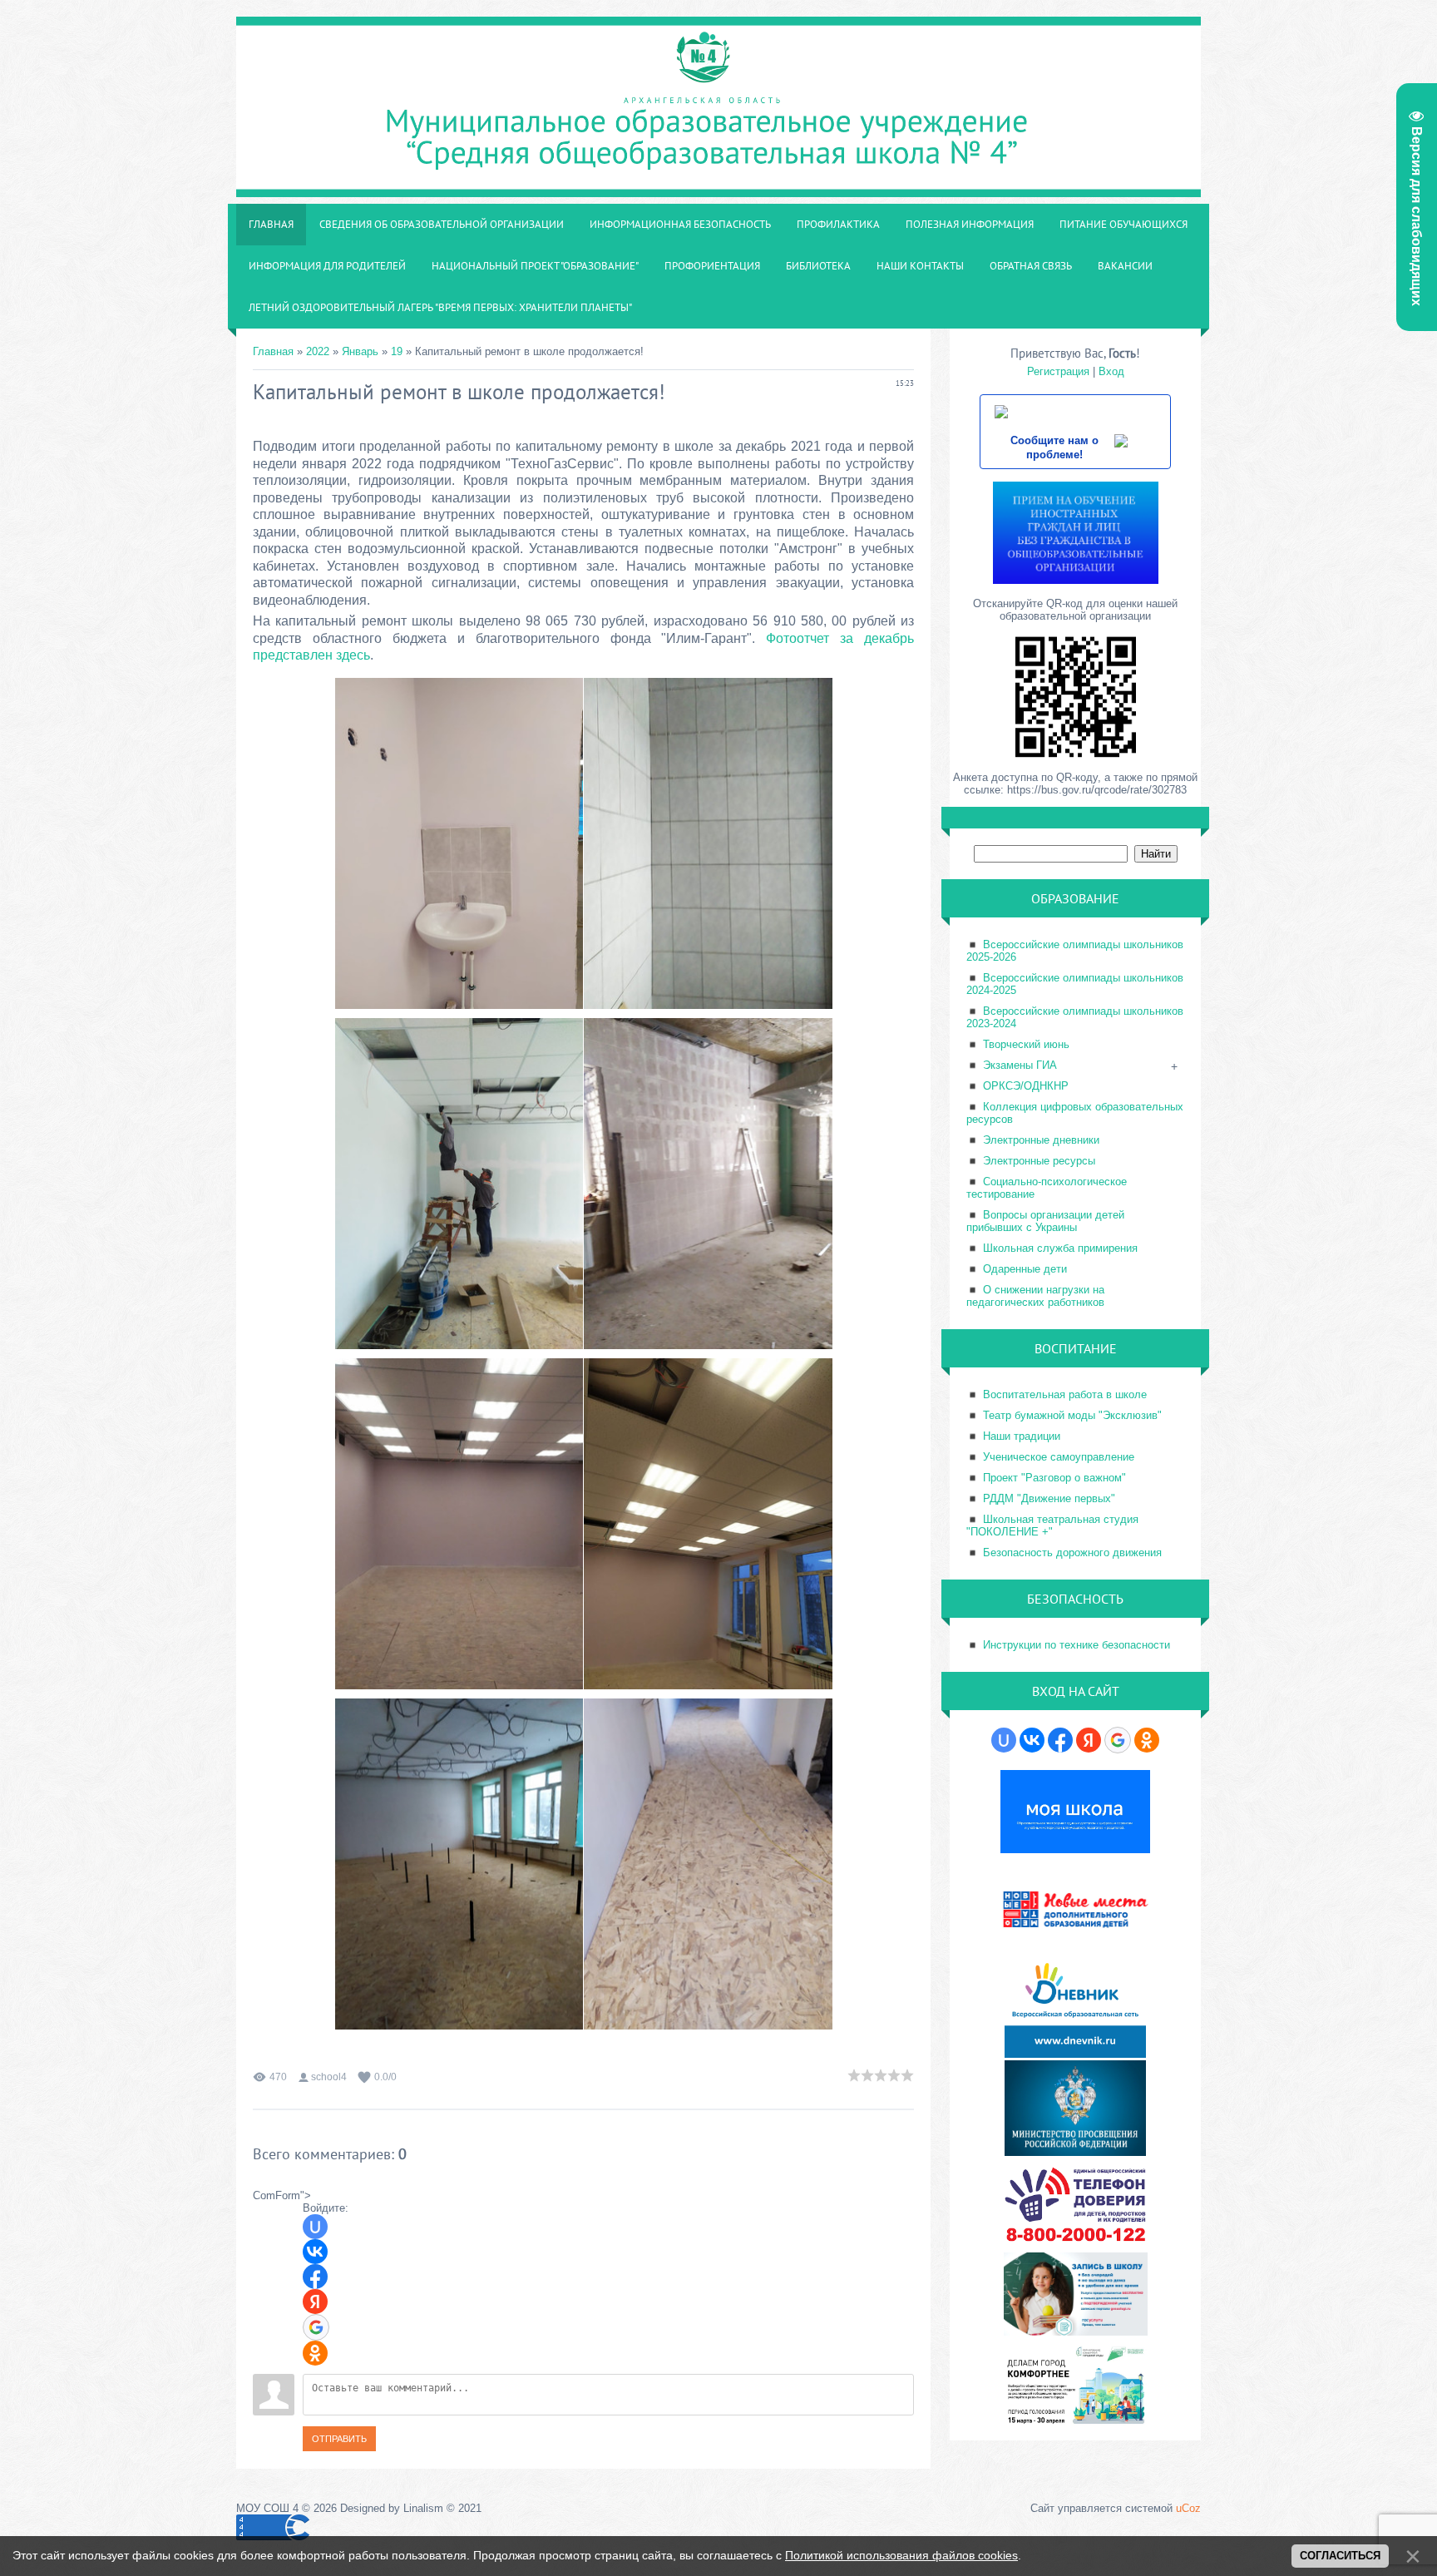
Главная (273, 351)
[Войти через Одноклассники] (315, 2353)
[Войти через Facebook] (315, 2277)
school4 (329, 2077)
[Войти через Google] (316, 2327)
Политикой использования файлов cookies (901, 2555)
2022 (318, 351)
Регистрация (1058, 371)
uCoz (1188, 2508)
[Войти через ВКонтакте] (315, 2252)
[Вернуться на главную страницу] (718, 188)
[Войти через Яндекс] (315, 2302)
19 (397, 351)
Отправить (339, 2439)
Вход (1111, 371)
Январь (360, 351)
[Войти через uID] (315, 2227)
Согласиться (1340, 2556)
